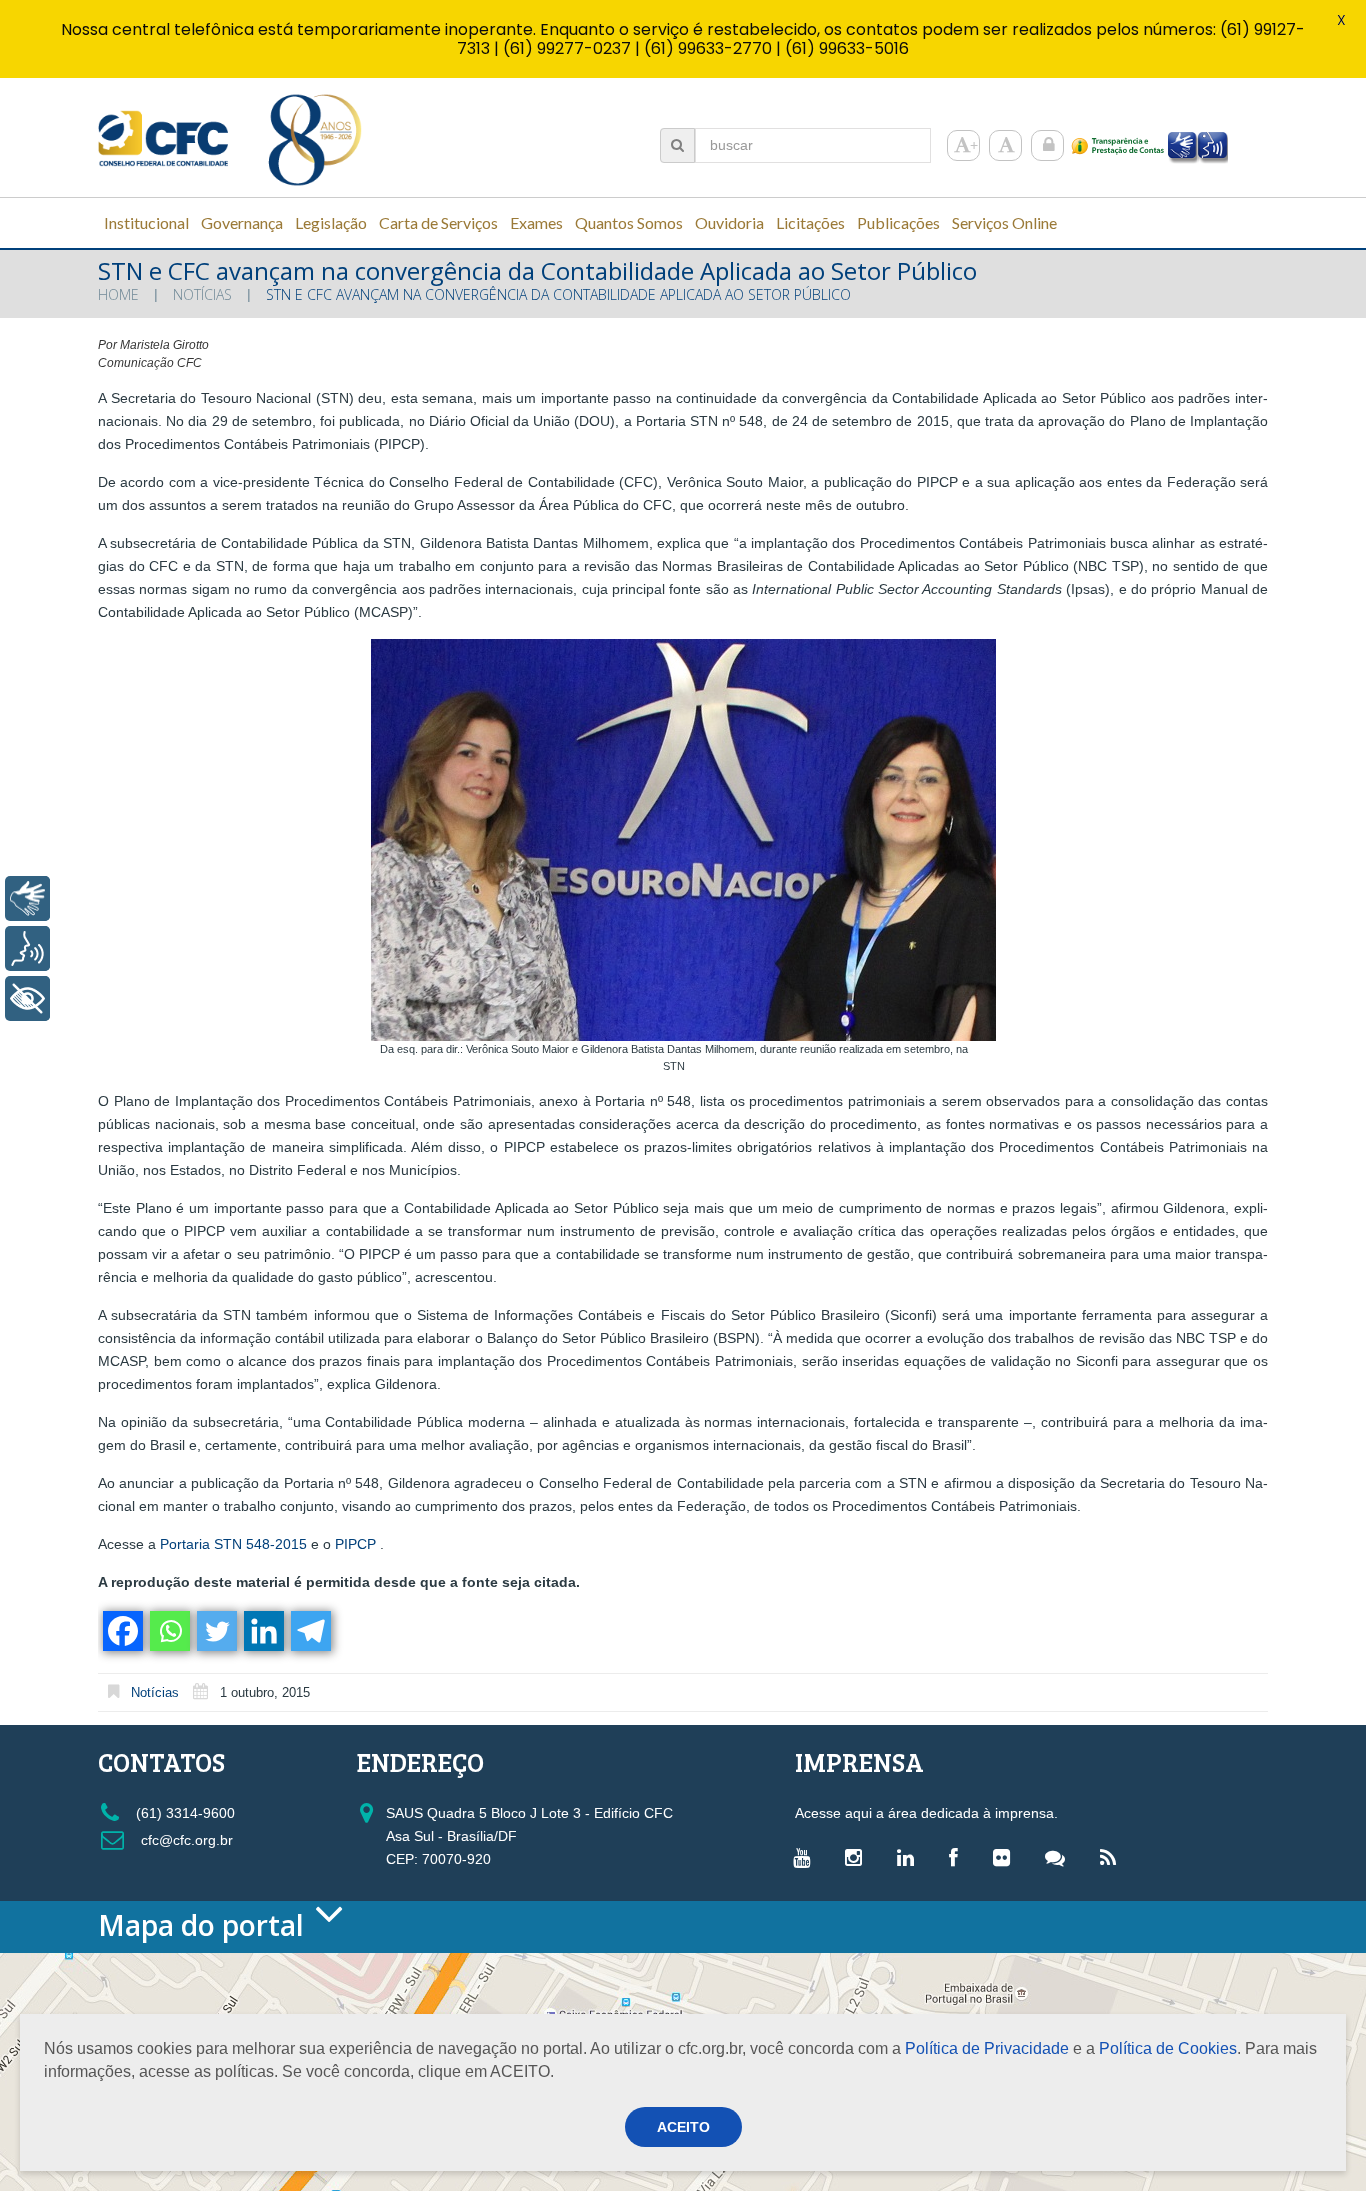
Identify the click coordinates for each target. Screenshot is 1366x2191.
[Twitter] (215, 1631)
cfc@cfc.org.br (185, 1840)
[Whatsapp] (168, 1631)
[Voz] (27, 948)
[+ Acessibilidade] (27, 998)
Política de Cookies (1168, 2048)
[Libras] (27, 898)
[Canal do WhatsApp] (1060, 1857)
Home (118, 294)
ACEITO (683, 2127)
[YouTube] (806, 1857)
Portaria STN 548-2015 (233, 1544)
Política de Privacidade (987, 2048)
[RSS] (1113, 1857)
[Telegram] (309, 1631)
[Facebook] (121, 1631)
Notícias (202, 294)
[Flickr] (1006, 1857)
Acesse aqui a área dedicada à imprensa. (926, 1813)
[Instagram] (858, 1857)
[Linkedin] (262, 1631)
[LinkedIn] (910, 1857)
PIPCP (355, 1544)
